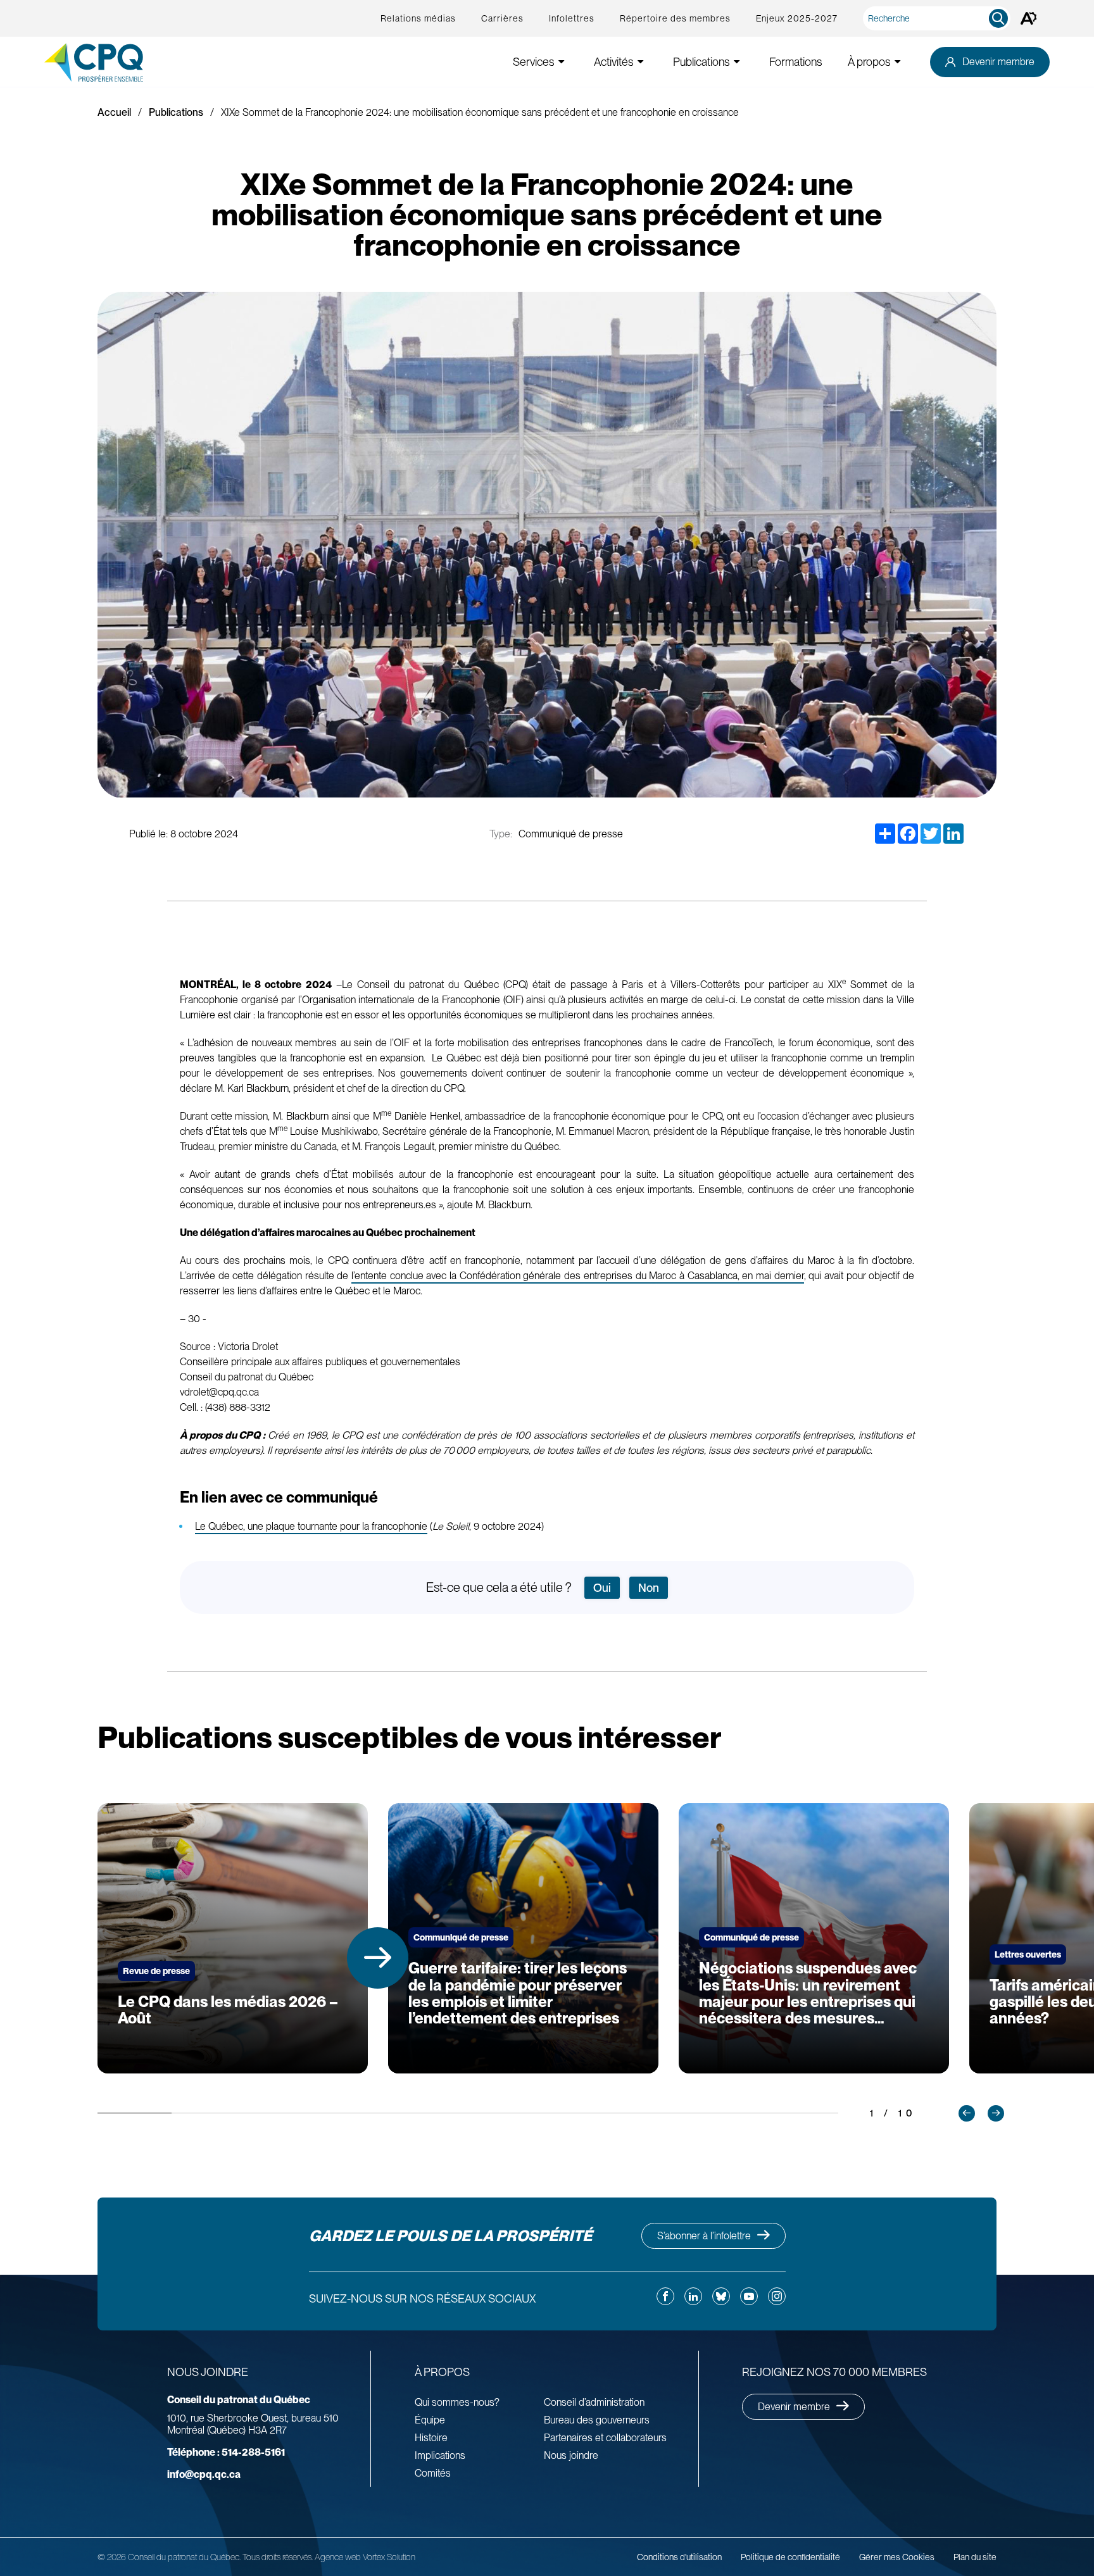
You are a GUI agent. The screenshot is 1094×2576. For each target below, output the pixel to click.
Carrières (502, 18)
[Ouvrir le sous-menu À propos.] (898, 62)
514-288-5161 (226, 2452)
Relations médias (418, 18)
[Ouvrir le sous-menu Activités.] (641, 62)
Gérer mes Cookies (897, 2557)
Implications (440, 2455)
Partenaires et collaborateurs (605, 2438)
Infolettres (572, 18)
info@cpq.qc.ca (204, 2474)
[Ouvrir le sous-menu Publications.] (737, 62)
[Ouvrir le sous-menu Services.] (562, 62)
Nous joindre (571, 2455)
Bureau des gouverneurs (597, 2420)
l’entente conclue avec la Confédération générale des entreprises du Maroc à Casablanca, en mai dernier (578, 1276)
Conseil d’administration (594, 2402)
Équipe (430, 2420)
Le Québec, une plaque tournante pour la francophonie (311, 1526)
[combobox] (939, 18)
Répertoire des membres (675, 18)
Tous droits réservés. (278, 2557)
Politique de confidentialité (790, 2557)
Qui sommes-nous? (457, 2402)
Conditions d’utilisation (679, 2557)
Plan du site (975, 2557)
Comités (433, 2473)
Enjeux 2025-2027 (797, 18)
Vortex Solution (389, 2557)
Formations (796, 62)
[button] (378, 1958)
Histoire (431, 2438)
